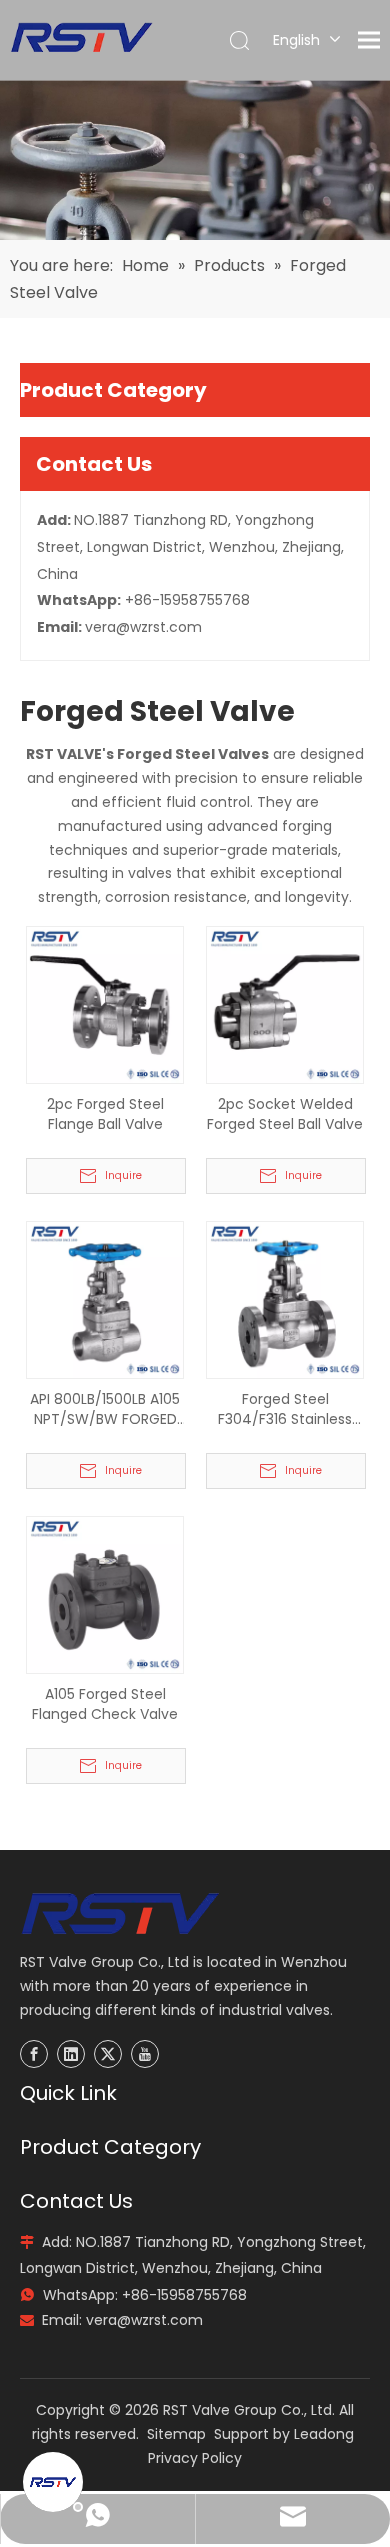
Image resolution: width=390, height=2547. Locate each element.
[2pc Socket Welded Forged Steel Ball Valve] (285, 1004)
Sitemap (176, 2434)
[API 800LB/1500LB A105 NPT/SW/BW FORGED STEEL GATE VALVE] (105, 1299)
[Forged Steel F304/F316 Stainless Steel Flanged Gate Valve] (285, 1299)
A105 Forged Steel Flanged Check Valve (105, 1704)
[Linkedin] (71, 2054)
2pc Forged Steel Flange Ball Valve (105, 1114)
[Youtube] (145, 2054)
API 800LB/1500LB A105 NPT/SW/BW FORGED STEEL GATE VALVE (105, 1409)
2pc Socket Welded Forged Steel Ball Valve (285, 1114)
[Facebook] (34, 2054)
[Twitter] (108, 2054)
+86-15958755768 (187, 600)
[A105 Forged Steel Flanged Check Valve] (105, 1594)
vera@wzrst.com (143, 627)
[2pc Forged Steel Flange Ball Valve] (105, 1004)
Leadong (324, 2434)
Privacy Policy (195, 2458)
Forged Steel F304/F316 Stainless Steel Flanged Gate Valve (285, 1409)
